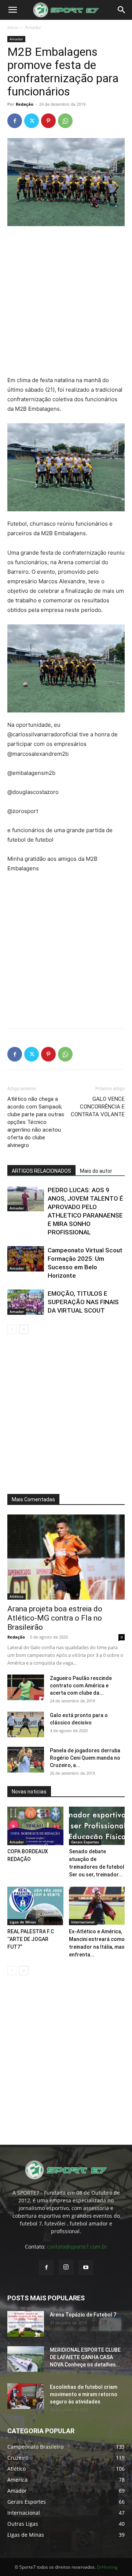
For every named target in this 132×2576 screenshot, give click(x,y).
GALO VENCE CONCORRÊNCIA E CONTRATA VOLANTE (98, 1107)
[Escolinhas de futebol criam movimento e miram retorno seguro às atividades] (26, 2396)
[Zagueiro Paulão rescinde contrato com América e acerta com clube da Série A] (26, 1687)
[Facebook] (15, 121)
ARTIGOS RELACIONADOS (41, 1171)
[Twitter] (32, 121)
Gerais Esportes (85, 1842)
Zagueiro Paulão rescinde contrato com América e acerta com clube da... (81, 1686)
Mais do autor (96, 1171)
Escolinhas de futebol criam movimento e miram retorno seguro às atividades (84, 2394)
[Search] (122, 10)
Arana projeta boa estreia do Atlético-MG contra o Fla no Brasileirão (55, 1618)
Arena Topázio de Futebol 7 (83, 2315)
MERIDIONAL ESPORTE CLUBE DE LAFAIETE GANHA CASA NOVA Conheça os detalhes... (85, 2357)
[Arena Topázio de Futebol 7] (26, 2324)
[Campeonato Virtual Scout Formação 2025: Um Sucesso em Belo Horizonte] (26, 1259)
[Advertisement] (66, 302)
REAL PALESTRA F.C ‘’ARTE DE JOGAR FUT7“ (31, 1939)
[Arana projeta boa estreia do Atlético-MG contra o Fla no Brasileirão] (66, 1557)
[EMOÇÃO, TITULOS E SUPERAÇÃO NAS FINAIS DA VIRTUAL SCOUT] (26, 1302)
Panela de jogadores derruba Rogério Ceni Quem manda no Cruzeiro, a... (85, 1758)
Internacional (83, 1922)
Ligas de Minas (23, 1922)
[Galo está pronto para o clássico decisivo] (26, 1724)
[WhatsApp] (65, 121)
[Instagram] (66, 2267)
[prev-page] (12, 1329)
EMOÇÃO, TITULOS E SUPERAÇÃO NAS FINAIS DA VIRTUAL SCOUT (83, 1302)
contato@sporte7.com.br (77, 2247)
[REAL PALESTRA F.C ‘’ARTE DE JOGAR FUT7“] (35, 1906)
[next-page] (24, 1329)
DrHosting (107, 2567)
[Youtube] (86, 2268)
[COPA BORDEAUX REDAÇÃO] (35, 1826)
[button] (12, 10)
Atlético (16, 1596)
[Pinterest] (48, 121)
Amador (33, 27)
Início (13, 27)
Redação (25, 104)
